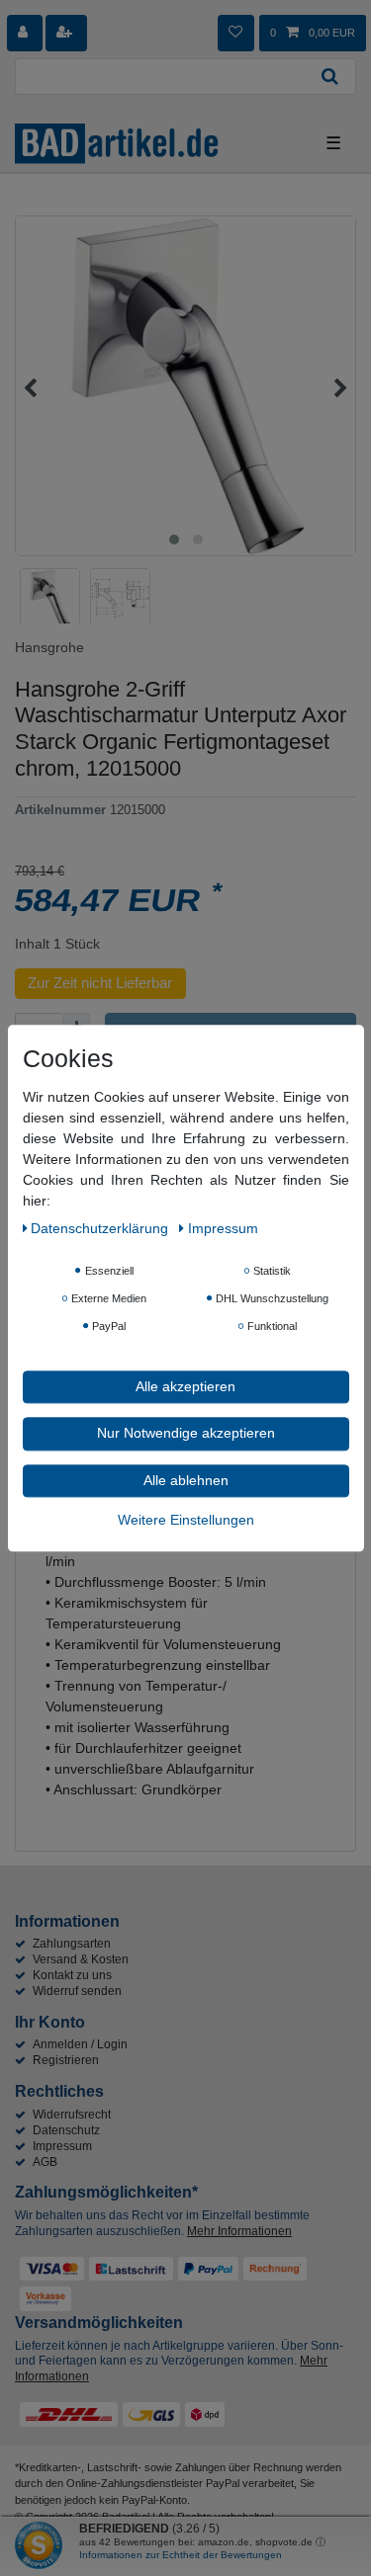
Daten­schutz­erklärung (101, 1228)
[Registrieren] (66, 33)
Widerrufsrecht (72, 2115)
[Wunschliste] (235, 33)
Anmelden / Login (80, 2044)
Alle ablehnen (186, 1480)
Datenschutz (66, 2130)
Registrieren (66, 2060)
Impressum (62, 2146)
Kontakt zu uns (72, 1975)
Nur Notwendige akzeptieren (186, 1433)
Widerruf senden (77, 1991)
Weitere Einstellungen (186, 1520)
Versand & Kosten (81, 1959)
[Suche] (330, 77)
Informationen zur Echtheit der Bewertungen (181, 2555)
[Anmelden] (25, 33)
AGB (45, 2162)
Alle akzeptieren (185, 1386)
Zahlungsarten (72, 1944)
